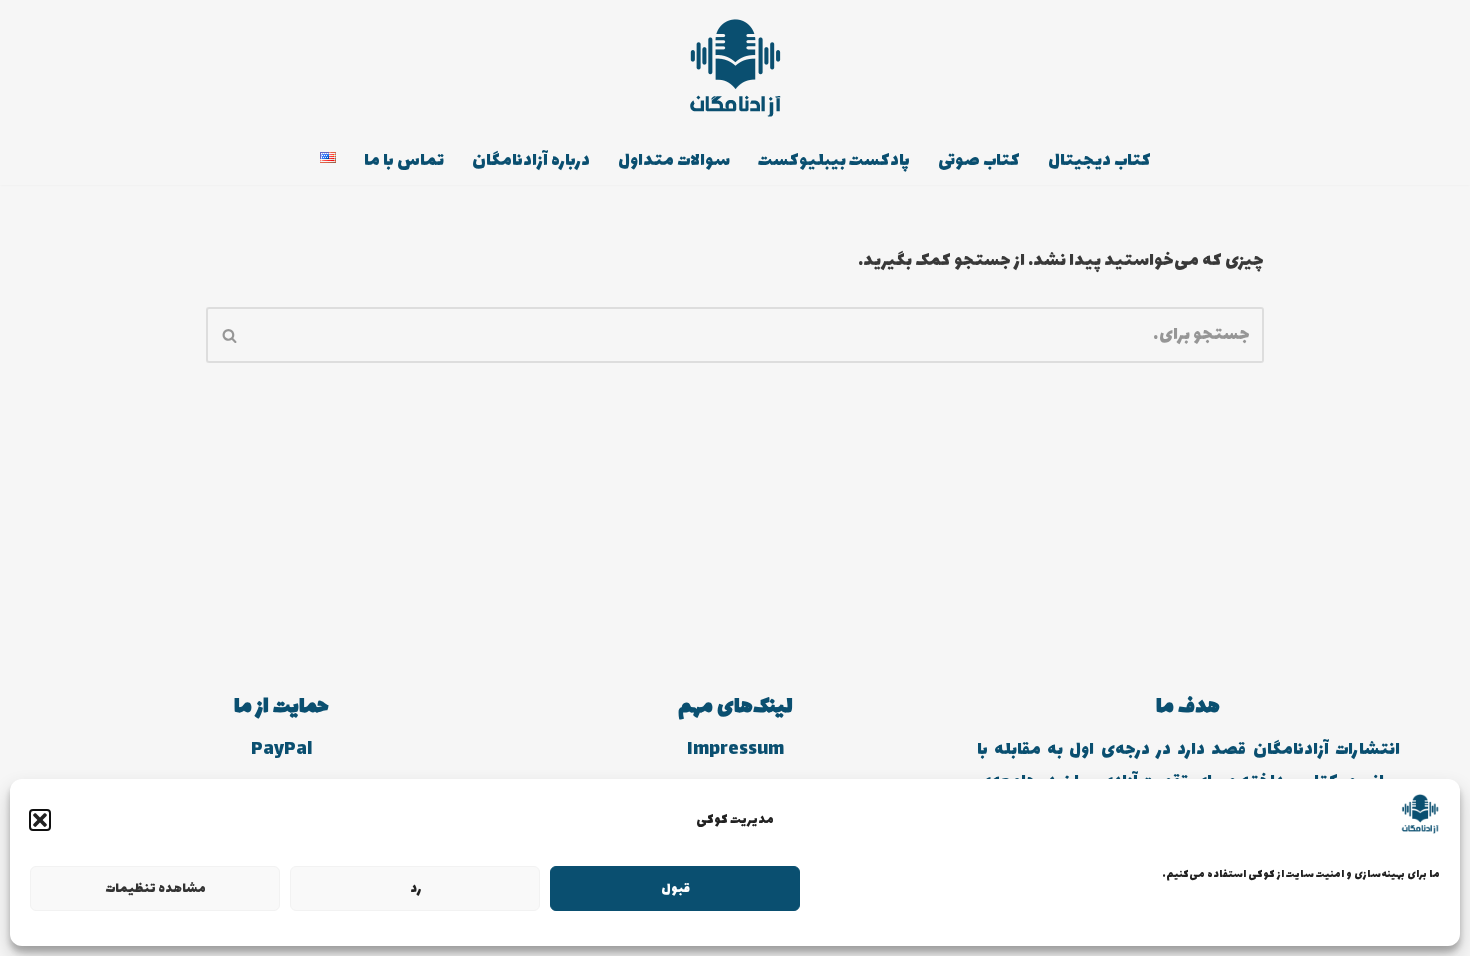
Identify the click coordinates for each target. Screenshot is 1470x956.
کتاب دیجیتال (1099, 161)
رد (415, 889)
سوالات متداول (674, 161)
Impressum (735, 750)
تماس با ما (404, 161)
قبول (675, 889)
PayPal (281, 750)
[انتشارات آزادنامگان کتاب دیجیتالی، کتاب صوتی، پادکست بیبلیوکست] (735, 68)
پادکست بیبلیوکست (834, 161)
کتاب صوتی (979, 161)
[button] (40, 820)
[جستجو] (228, 335)
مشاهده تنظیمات (155, 889)
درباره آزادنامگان (531, 161)
